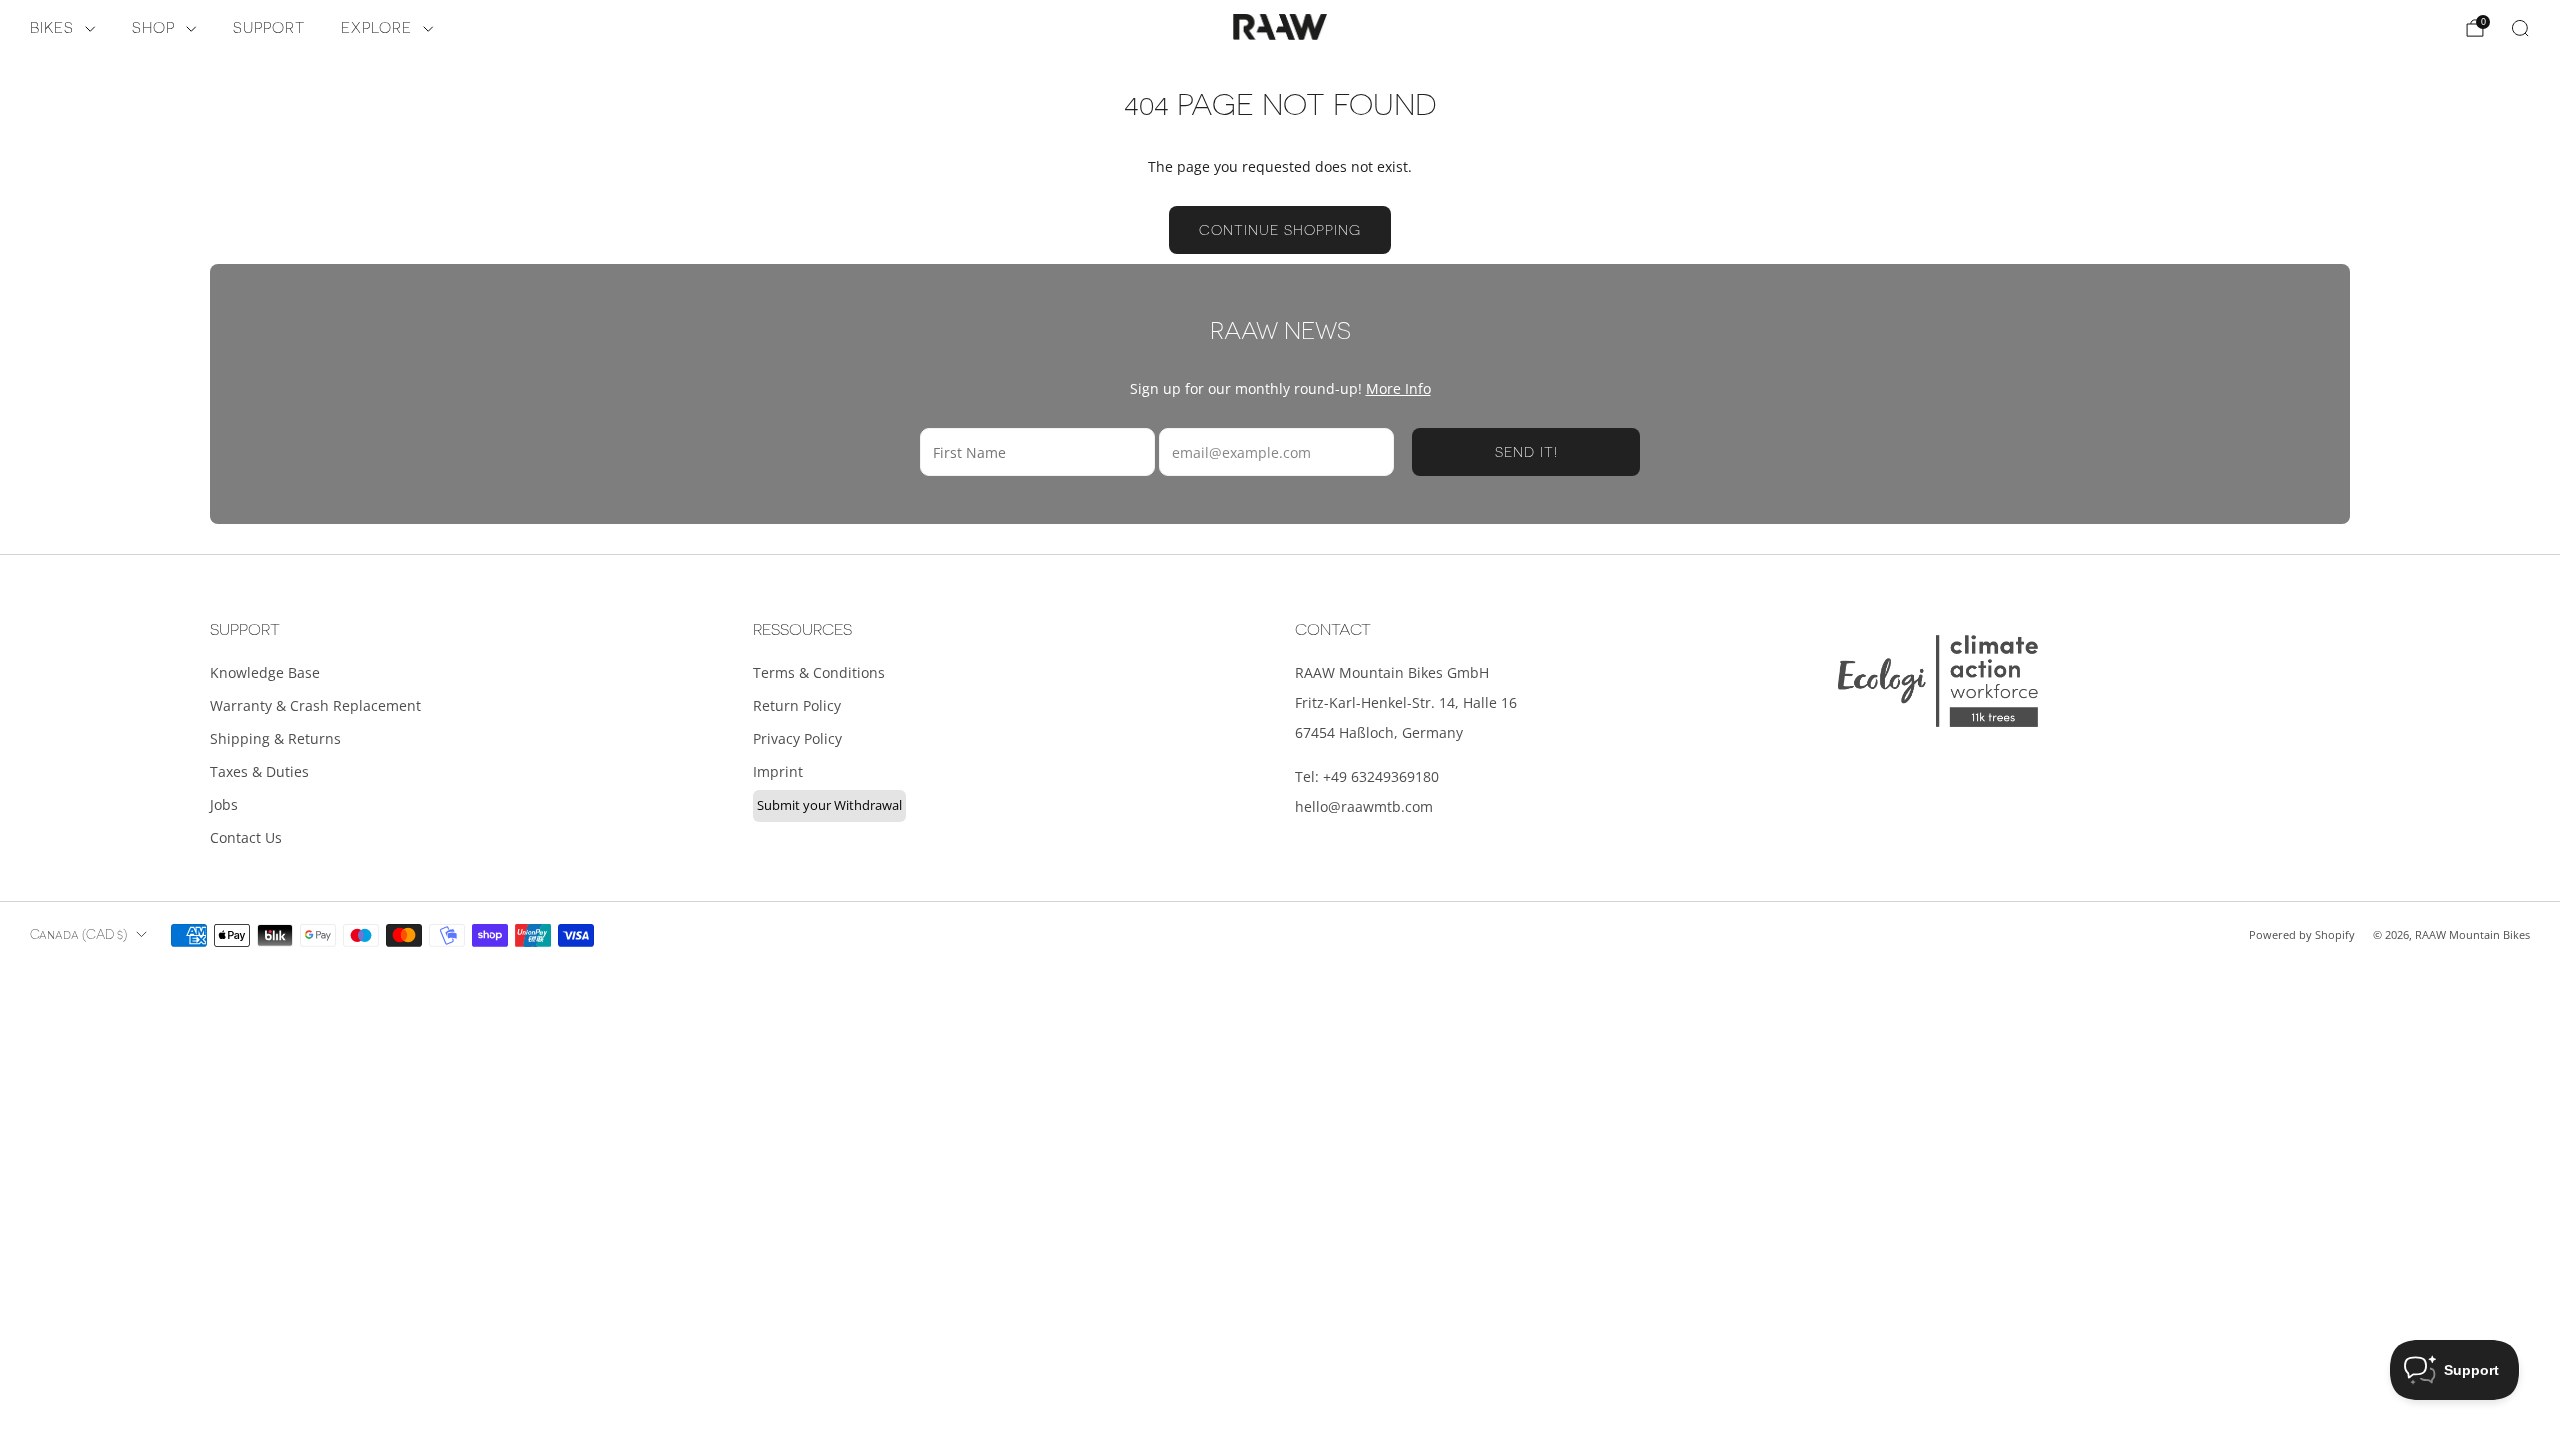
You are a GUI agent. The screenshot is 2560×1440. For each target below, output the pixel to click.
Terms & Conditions (819, 672)
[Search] (2520, 28)
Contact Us (246, 837)
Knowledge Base (265, 672)
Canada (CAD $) (78, 935)
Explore (376, 28)
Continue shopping (1280, 230)
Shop (153, 28)
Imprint (778, 771)
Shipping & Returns (275, 738)
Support (269, 28)
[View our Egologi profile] (1938, 680)
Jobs (224, 804)
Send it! (1526, 452)
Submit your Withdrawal (829, 805)
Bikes (52, 28)
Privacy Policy (797, 738)
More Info (1398, 388)
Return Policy (797, 705)
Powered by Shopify (2302, 934)
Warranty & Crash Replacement (315, 705)
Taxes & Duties (259, 771)
